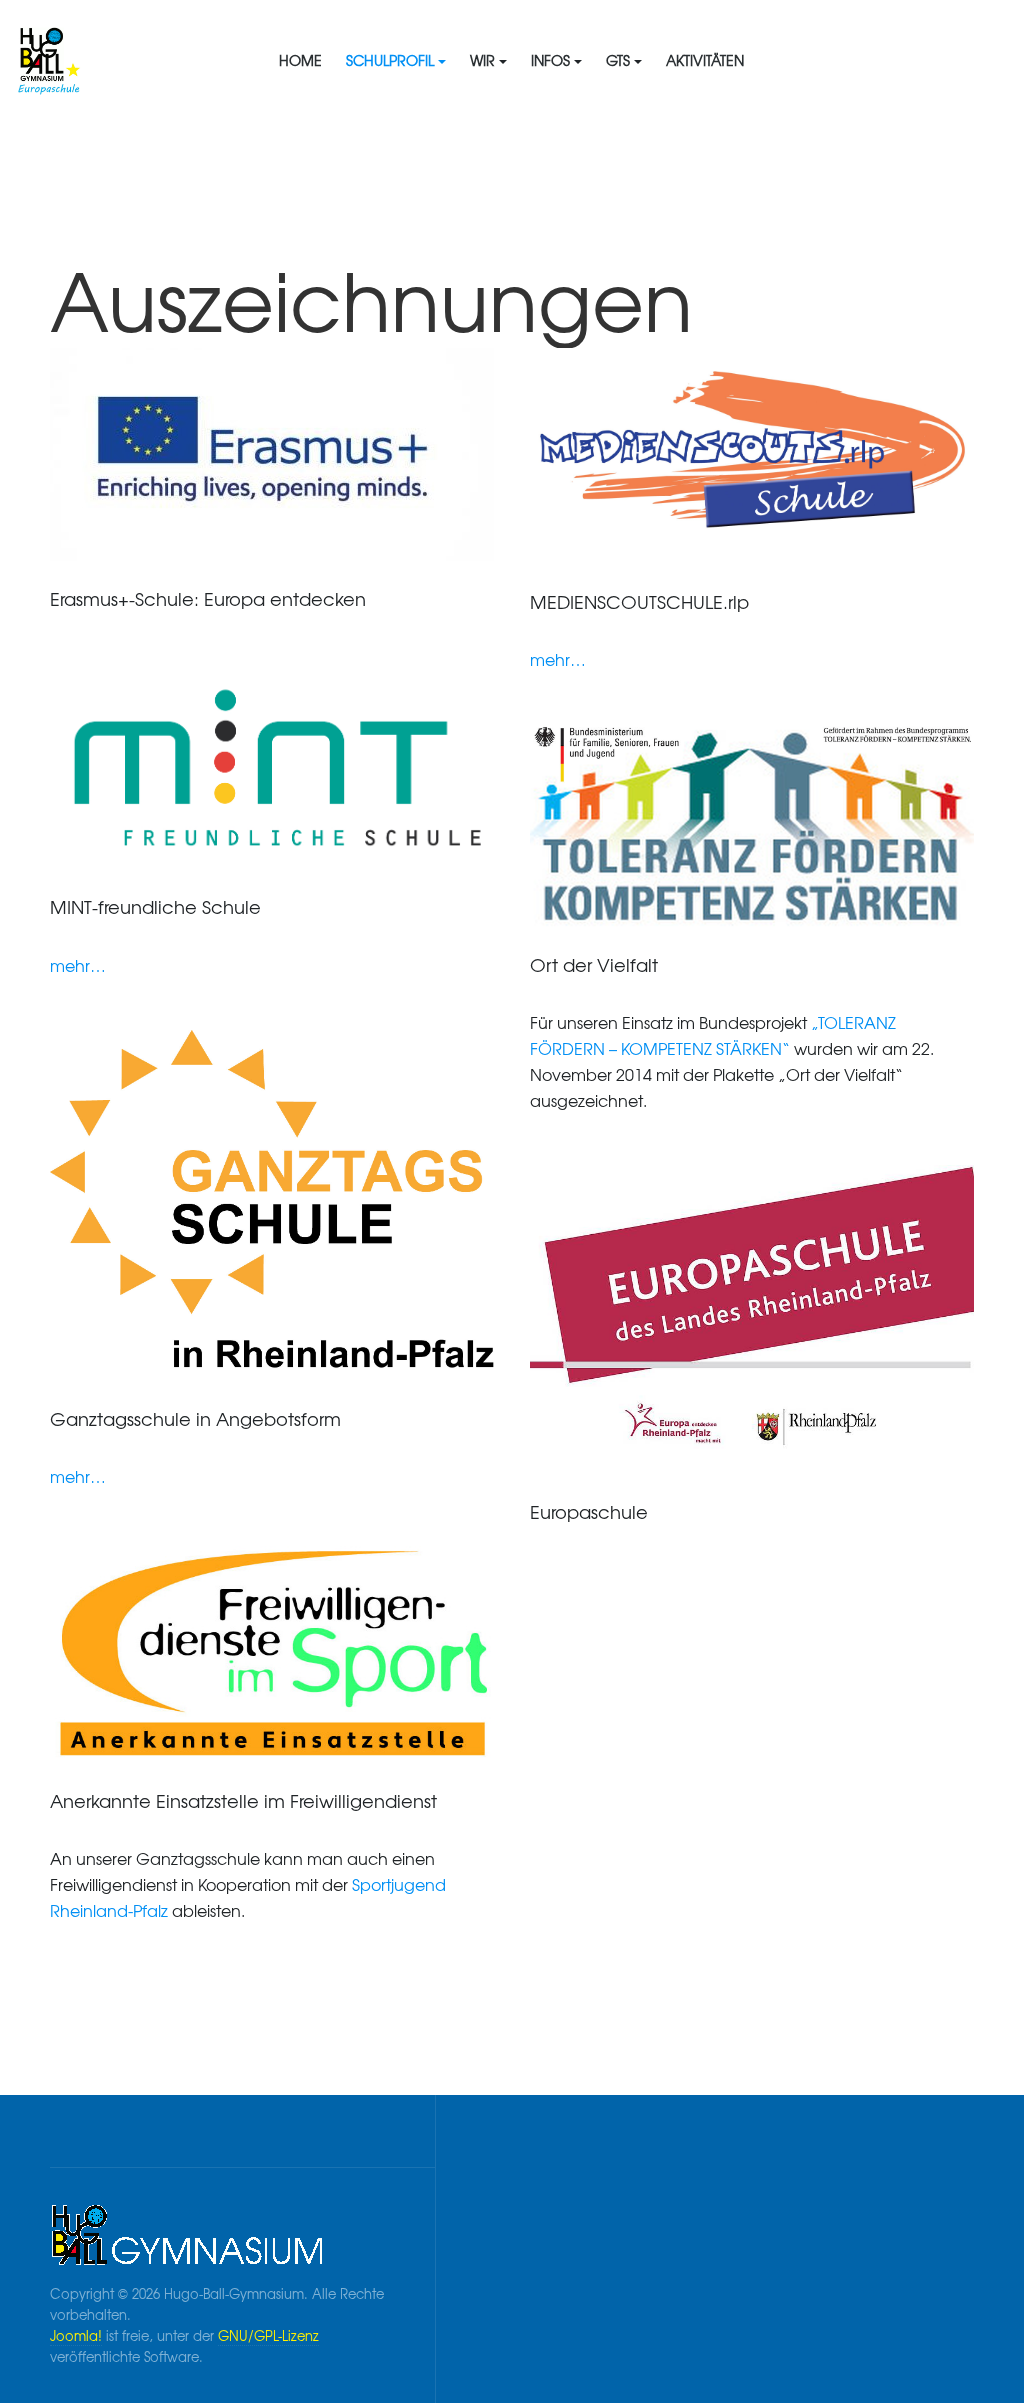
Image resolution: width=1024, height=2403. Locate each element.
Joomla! (76, 2335)
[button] (396, 60)
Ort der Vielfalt (594, 964)
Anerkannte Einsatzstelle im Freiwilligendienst (243, 1800)
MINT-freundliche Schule (155, 906)
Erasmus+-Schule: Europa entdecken (208, 598)
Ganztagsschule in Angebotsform (195, 1418)
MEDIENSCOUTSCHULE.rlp (639, 601)
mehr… (558, 659)
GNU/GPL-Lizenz (268, 2335)
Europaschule (589, 1511)
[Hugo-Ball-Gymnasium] (77, 60)
